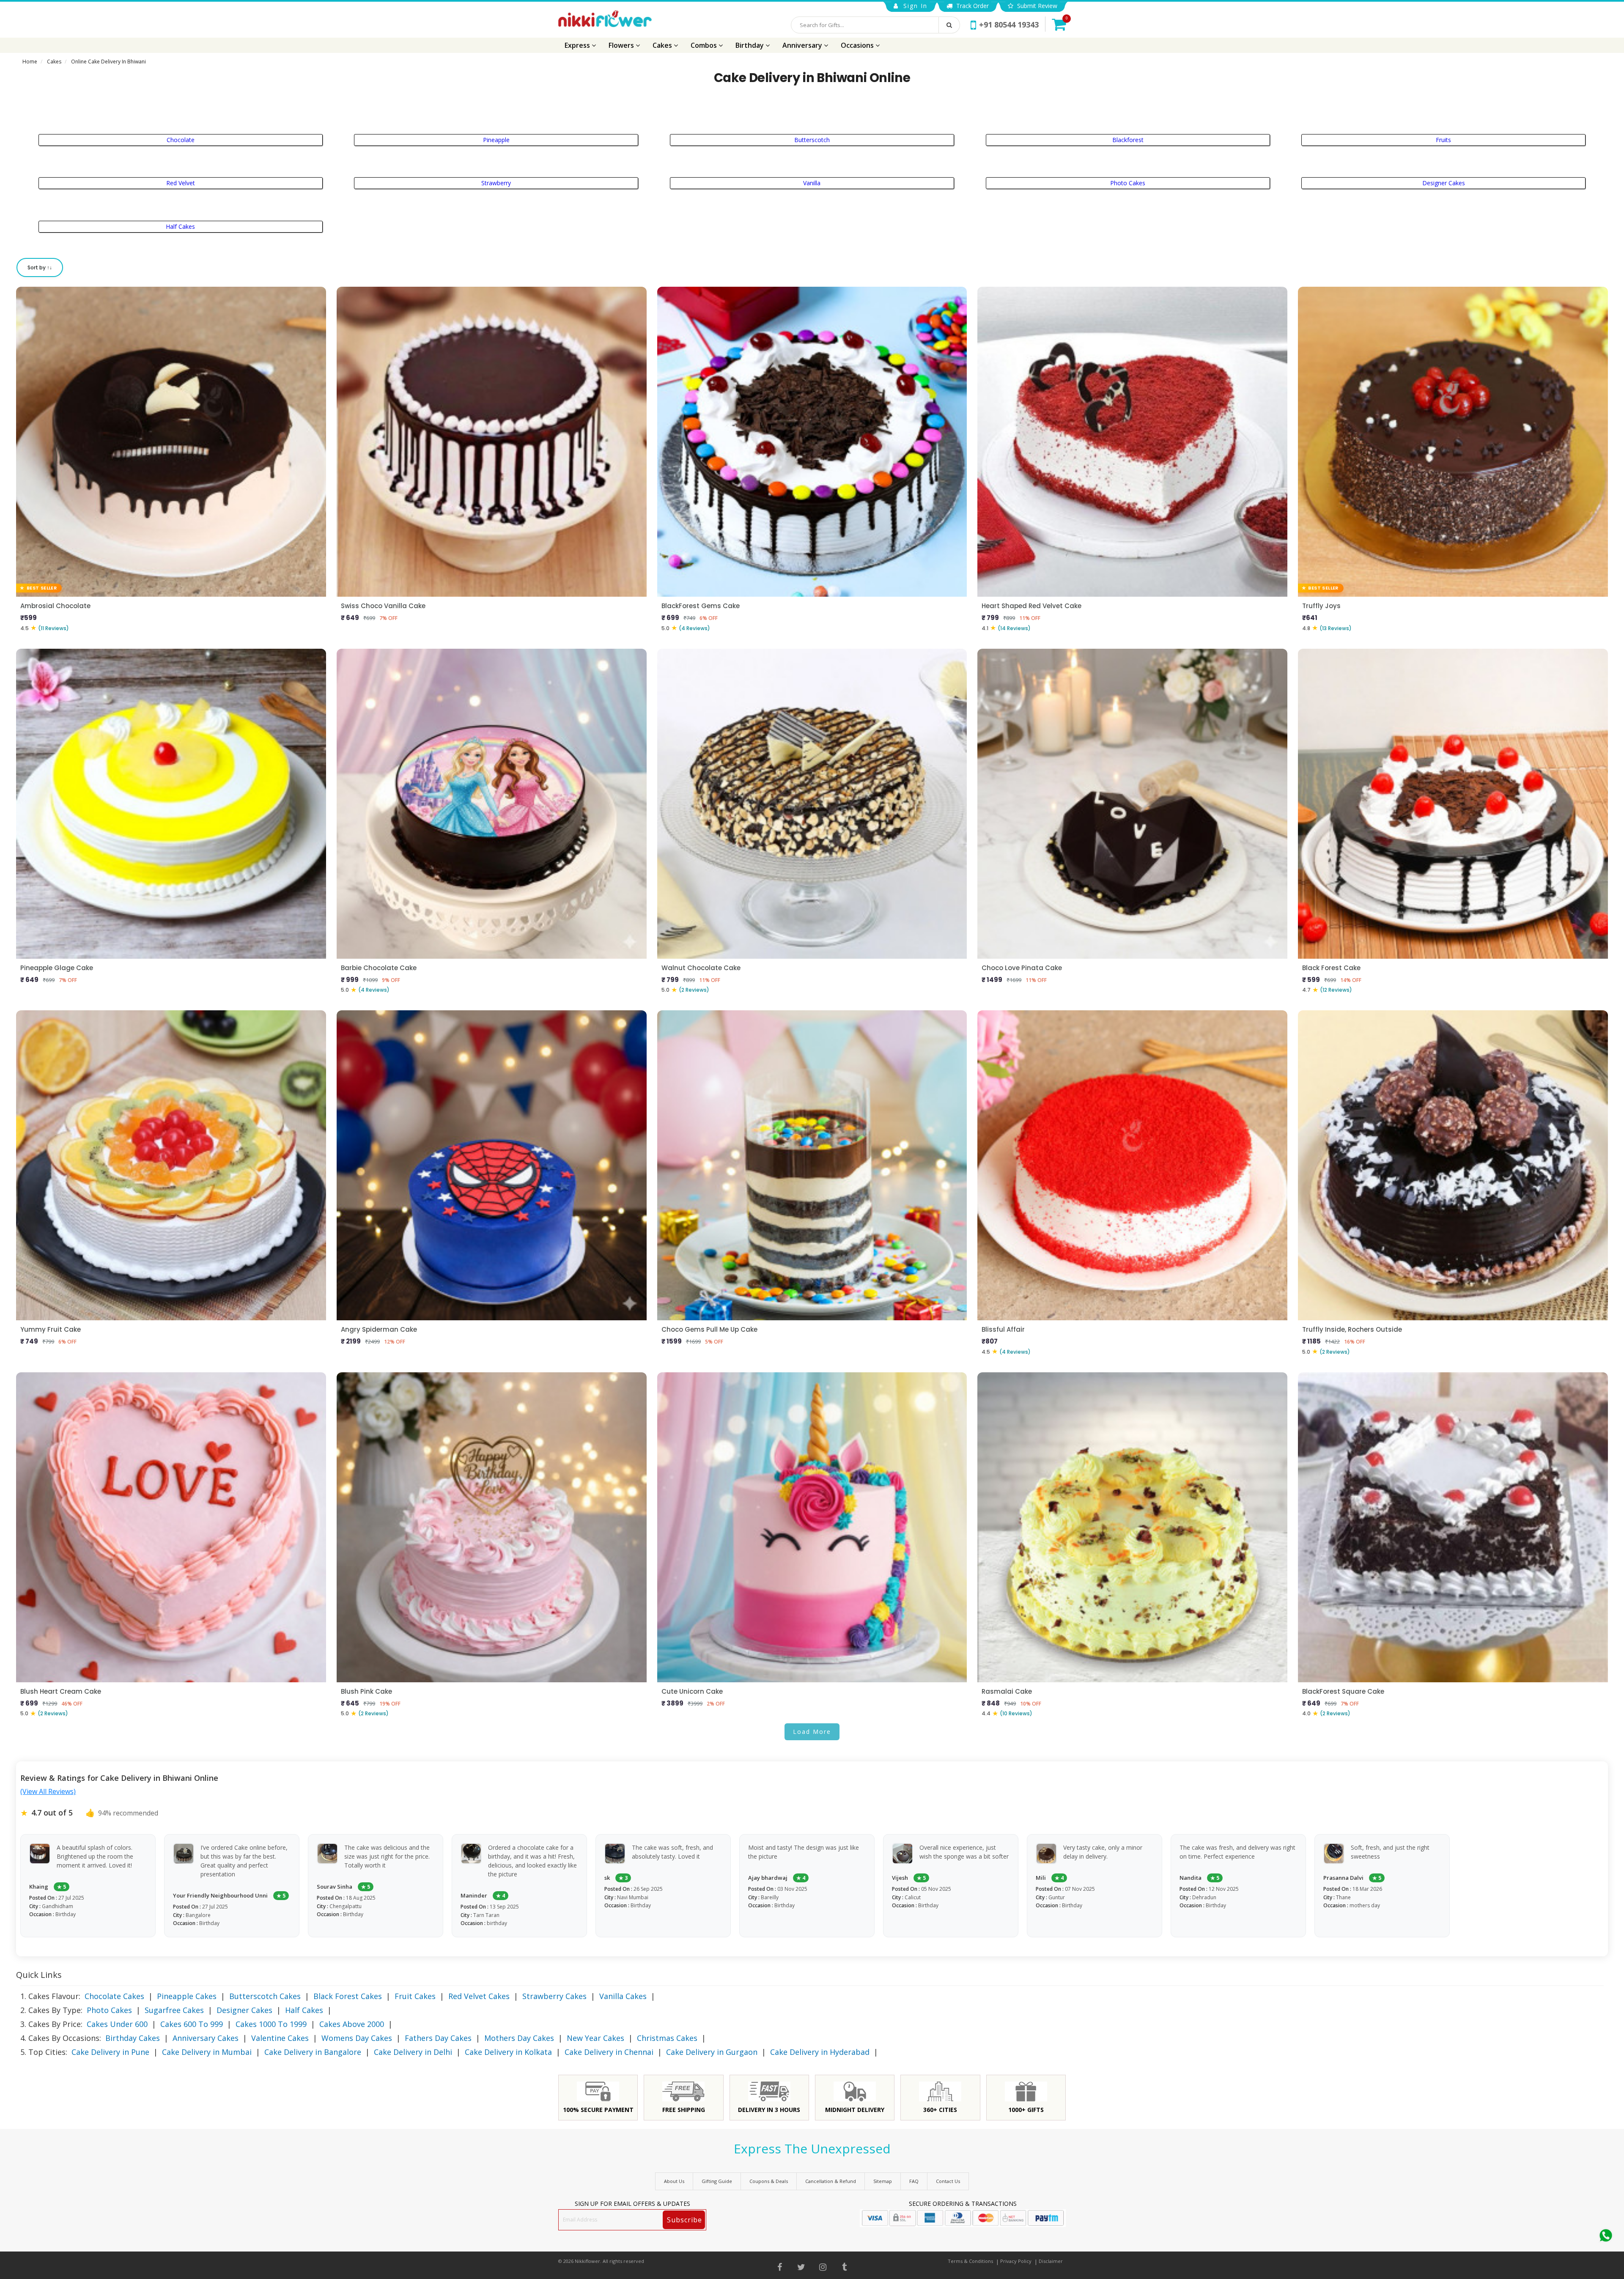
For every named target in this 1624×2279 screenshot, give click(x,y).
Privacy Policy (1016, 2261)
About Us (674, 2181)
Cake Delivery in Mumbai (207, 2052)
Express (578, 45)
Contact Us (948, 2181)
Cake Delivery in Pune (110, 2052)
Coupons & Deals (769, 2181)
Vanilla (812, 183)
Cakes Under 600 (117, 2024)
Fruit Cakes (415, 1996)
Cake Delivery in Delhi (413, 2052)
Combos (705, 45)
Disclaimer (1051, 2261)
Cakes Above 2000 (352, 2024)
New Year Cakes (595, 2038)
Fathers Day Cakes (438, 2038)
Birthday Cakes (133, 2038)
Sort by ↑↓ (40, 267)
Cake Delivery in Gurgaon (712, 2052)
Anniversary (803, 45)
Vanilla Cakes (623, 1996)
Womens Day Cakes (357, 2038)
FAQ (914, 2181)
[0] (1059, 24)
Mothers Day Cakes (519, 2038)
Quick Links (39, 1975)
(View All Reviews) (48, 1791)
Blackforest (1128, 140)
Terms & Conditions (970, 2261)
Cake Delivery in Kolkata (508, 2052)
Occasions (858, 45)
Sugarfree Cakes (174, 2010)
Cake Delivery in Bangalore (313, 2052)
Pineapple (496, 140)
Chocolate (181, 140)
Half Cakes (180, 226)
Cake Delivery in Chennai (609, 2052)
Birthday (750, 45)
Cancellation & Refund (831, 2181)
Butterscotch (812, 140)
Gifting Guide (717, 2181)
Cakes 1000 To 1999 (271, 2024)
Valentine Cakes (280, 2038)
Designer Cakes (1444, 183)
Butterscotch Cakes (265, 1996)
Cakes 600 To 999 (192, 2024)
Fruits (1443, 140)
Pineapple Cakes (187, 1996)
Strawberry (496, 183)
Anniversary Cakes (206, 2038)
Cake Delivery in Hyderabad (820, 2052)
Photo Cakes (1128, 183)
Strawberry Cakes (554, 1996)
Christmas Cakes (667, 2038)
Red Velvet (181, 183)
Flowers (622, 45)
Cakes (663, 45)
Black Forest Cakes (348, 1996)
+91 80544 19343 (1009, 25)
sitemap (883, 2181)
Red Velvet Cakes (479, 1996)
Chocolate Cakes (114, 1996)
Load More (812, 1732)
